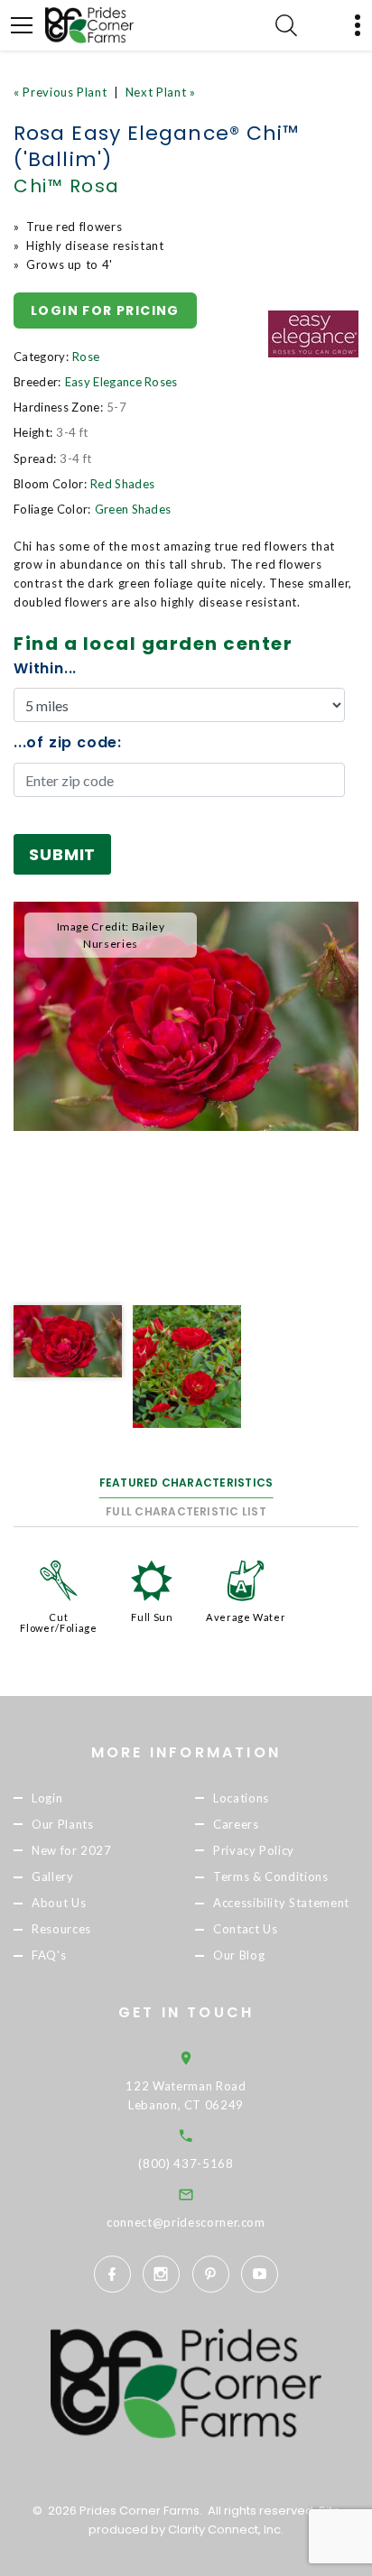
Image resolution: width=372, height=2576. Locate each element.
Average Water (246, 1617)
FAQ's (49, 1955)
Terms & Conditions (271, 1876)
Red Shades (122, 484)
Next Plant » (161, 92)
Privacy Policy (254, 1850)
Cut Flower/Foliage (58, 1622)
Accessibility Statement (281, 1903)
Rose (86, 357)
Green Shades (133, 509)
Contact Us (246, 1929)
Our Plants (63, 1824)
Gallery (53, 1876)
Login (47, 1798)
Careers (236, 1824)
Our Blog (239, 1955)
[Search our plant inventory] (286, 25)
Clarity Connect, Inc (224, 2530)
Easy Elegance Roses (121, 382)
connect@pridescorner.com (186, 2222)
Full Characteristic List (186, 1511)
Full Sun (152, 1617)
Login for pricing (105, 310)
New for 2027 (72, 1850)
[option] (186, 1017)
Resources (61, 1929)
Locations (241, 1798)
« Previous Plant (60, 92)
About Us (59, 1903)
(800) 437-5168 (186, 2164)
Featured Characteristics (186, 1483)
